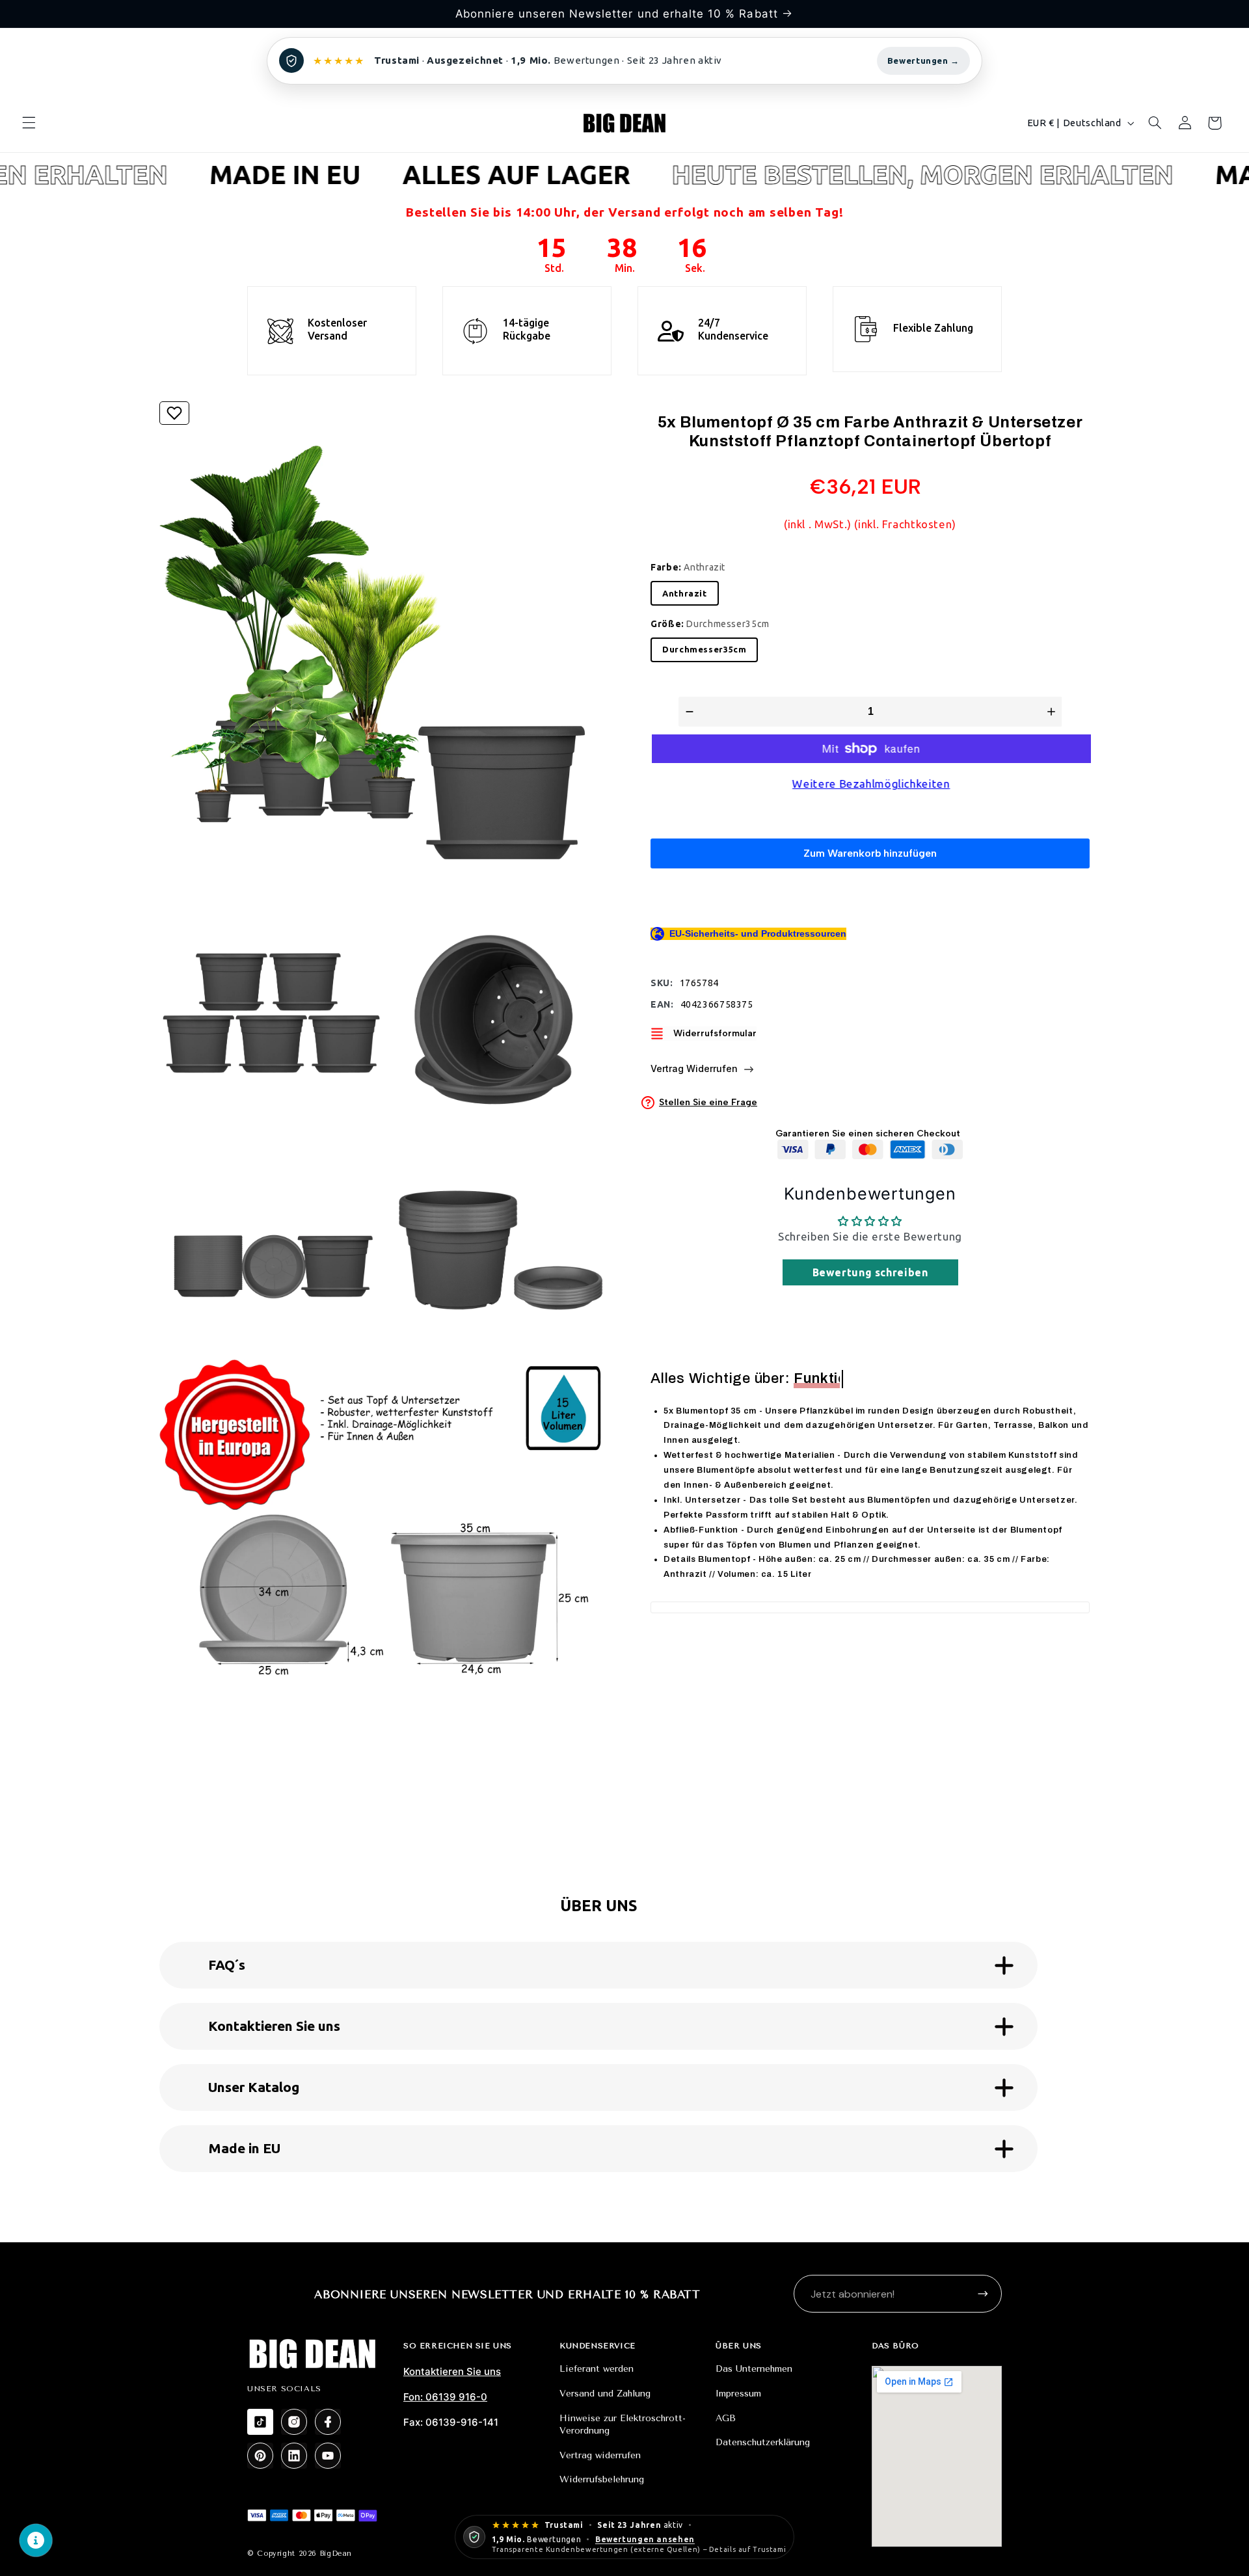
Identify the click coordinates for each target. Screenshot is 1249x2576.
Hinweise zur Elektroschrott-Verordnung (623, 2425)
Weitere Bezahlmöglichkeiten (870, 784)
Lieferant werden (597, 2369)
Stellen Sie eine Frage (708, 1102)
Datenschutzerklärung (763, 2442)
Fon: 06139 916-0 (445, 2397)
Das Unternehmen (754, 2369)
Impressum (738, 2394)
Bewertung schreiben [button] (870, 1272)
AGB (726, 2418)
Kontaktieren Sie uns (452, 2371)
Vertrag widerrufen (600, 2455)
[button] (29, 123)
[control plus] (1053, 712)
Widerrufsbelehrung (602, 2479)
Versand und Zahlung (605, 2394)
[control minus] (688, 712)
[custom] (260, 2422)
